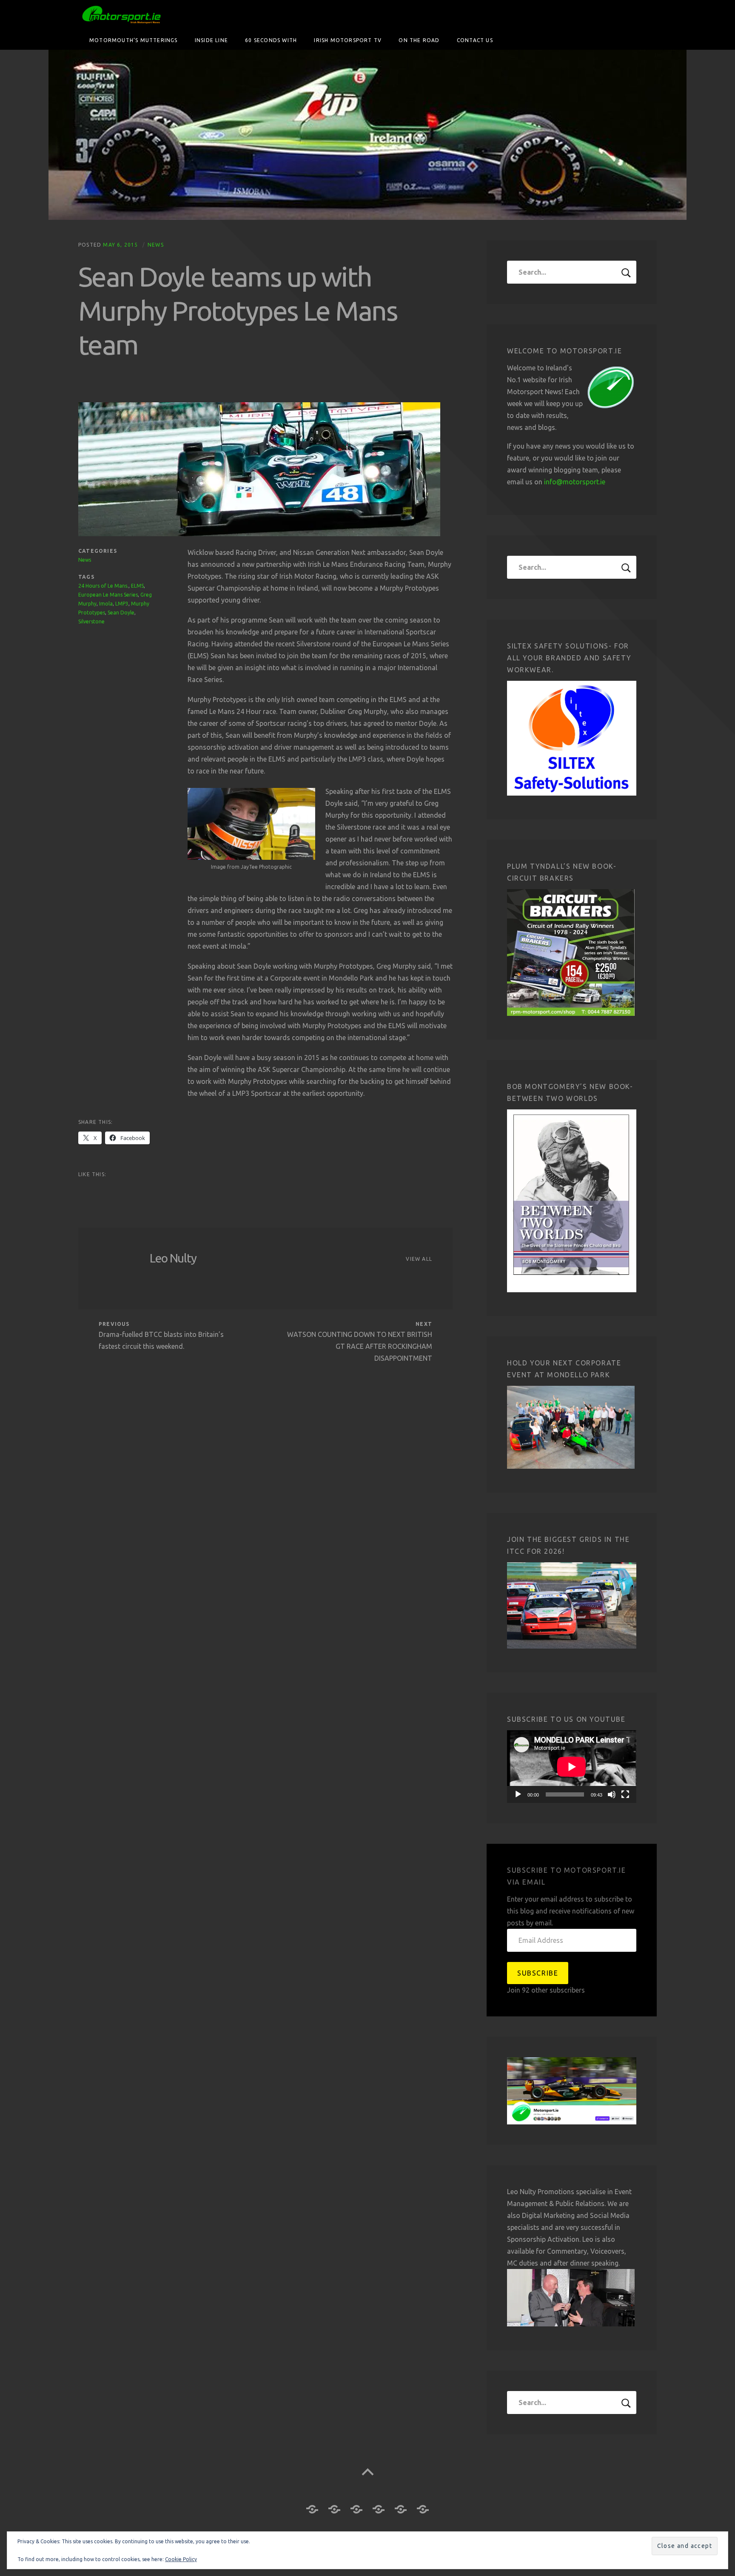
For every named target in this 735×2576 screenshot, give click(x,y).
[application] (572, 1767)
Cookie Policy (181, 2559)
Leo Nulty (173, 1258)
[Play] (518, 1794)
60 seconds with (271, 40)
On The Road (419, 40)
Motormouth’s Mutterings (134, 40)
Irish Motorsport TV (348, 40)
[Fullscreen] (625, 1794)
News (156, 245)
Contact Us (475, 40)
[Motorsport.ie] (367, 135)
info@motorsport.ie (575, 482)
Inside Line (211, 40)
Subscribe (538, 1973)
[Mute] (612, 1794)
